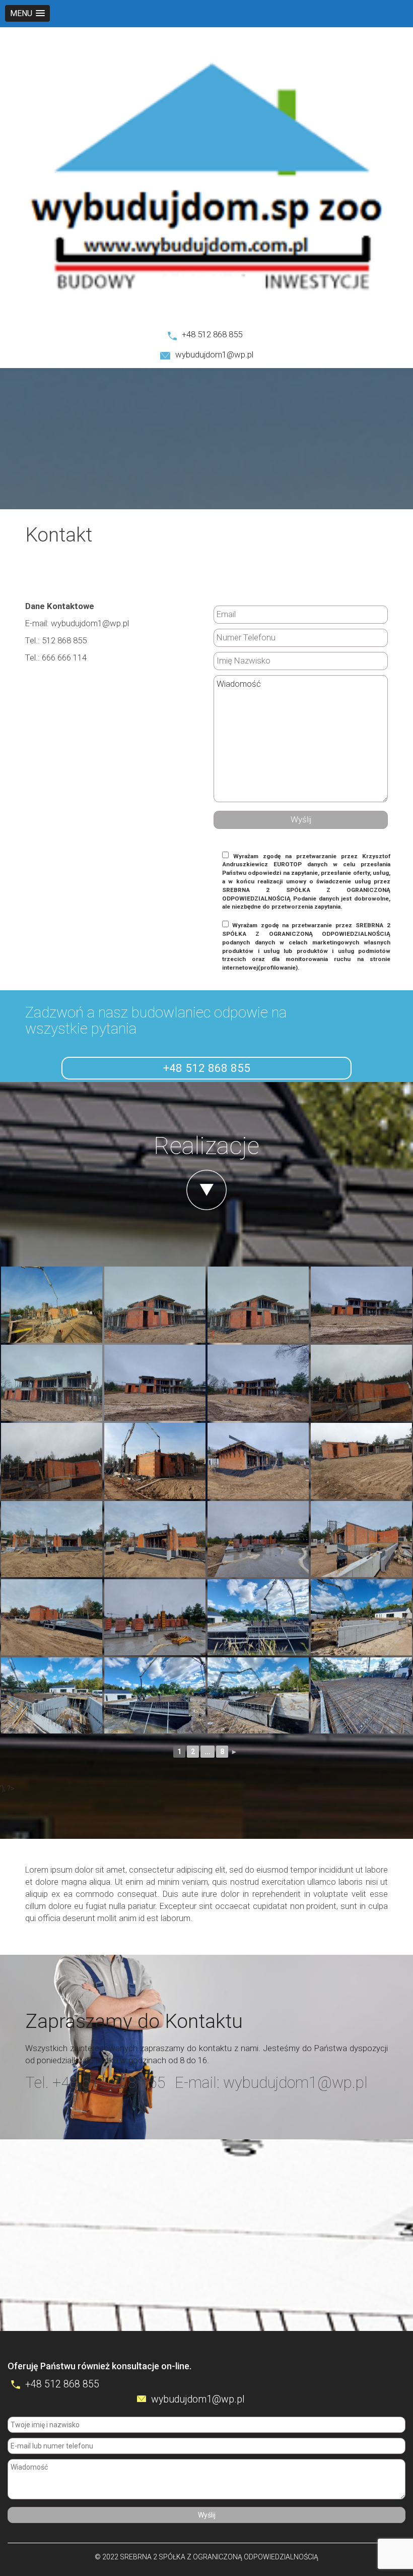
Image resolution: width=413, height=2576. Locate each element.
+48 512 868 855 (212, 334)
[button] (27, 13)
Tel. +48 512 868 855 (95, 2083)
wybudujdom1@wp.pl (214, 354)
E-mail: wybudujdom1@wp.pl (271, 2083)
